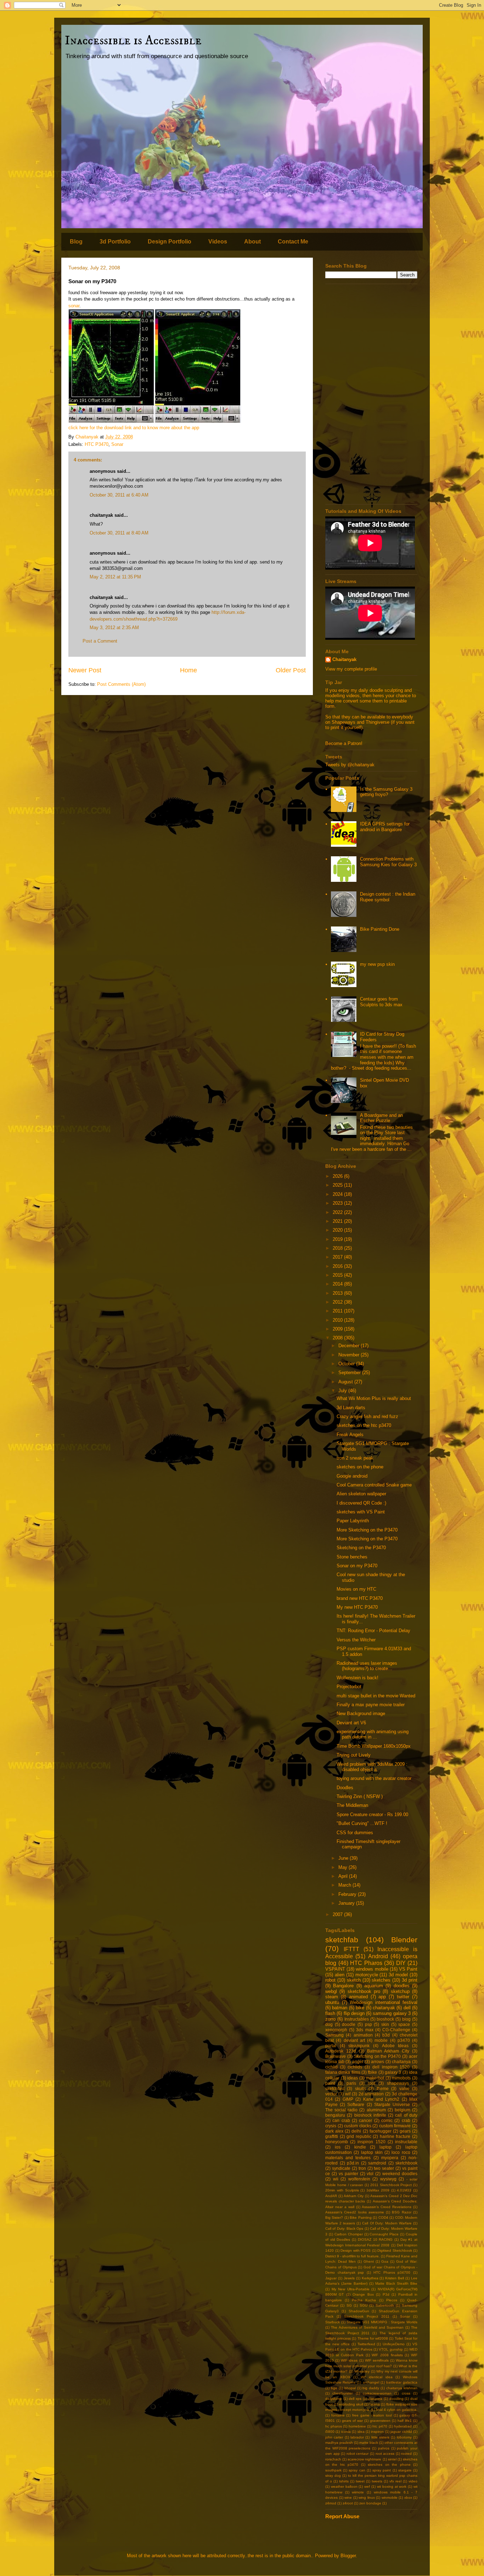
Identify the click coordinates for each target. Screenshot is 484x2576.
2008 (338, 1338)
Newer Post (85, 670)
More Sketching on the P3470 (367, 1530)
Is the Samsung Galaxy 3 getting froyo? (386, 792)
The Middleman (352, 1805)
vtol (370, 2174)
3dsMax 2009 (378, 2190)
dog (329, 2024)
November (350, 1355)
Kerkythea (370, 2278)
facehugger (381, 2131)
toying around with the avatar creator (374, 1778)
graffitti (332, 2136)
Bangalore (343, 1986)
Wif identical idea (377, 2377)
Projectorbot (349, 1687)
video (413, 2481)
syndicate (341, 2168)
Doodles (345, 1788)
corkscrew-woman (377, 2393)
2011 (338, 1311)
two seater (384, 2168)
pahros (384, 2448)
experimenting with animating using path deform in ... (373, 1734)
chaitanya (401, 2062)
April (344, 1876)
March (345, 1885)
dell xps (355, 2399)
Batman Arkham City (388, 2051)
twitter (403, 1997)
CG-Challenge (396, 2030)
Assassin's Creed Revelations (387, 2207)
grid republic (359, 2136)
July (343, 1391)
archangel (371, 2382)
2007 (338, 1914)
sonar (74, 306)
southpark (333, 2470)
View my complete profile (351, 669)
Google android (352, 1476)
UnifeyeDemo (394, 2344)
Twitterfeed (366, 2344)
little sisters (380, 2437)
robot (330, 1980)
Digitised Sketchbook (395, 2250)
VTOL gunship (391, 2349)
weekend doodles (400, 2174)
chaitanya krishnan (402, 2388)
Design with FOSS (356, 2250)
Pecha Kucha (364, 2300)
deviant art (354, 2040)
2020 (338, 1230)
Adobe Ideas (395, 2046)
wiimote (358, 2492)
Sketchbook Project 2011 (367, 2316)
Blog (76, 242)
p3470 (404, 2040)
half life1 (405, 2421)
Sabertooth (385, 2305)
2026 (338, 1176)
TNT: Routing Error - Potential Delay (373, 1631)
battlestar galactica (402, 2382)
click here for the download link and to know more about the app (134, 428)
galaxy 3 (393, 2072)
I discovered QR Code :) (361, 1503)
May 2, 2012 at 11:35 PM (115, 577)
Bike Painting (361, 2217)
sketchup (400, 1991)
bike (360, 2008)
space (404, 2024)
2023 (338, 1203)
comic (387, 2120)
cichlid (331, 2067)
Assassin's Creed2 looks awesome (355, 2212)
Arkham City (354, 2196)
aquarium (374, 1986)
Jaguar (331, 2278)
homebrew (357, 2426)
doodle (349, 2024)
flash (330, 2013)
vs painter (348, 2174)
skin (385, 2024)
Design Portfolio (170, 242)
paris (351, 2083)
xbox (408, 2497)
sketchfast (335, 2088)
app (382, 1997)
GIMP (348, 2099)
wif (348, 2094)
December (350, 1346)
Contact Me (293, 242)
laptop (385, 2147)
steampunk (359, 2046)
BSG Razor (401, 2212)
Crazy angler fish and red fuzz (367, 1416)
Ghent (369, 2261)
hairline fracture (395, 2136)
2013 (338, 1293)
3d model (398, 1975)
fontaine (338, 2415)
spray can (357, 2470)
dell (407, 2008)
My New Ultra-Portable (351, 2289)
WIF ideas (349, 2360)
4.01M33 (404, 2190)
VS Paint (408, 1969)
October (347, 1364)
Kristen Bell (395, 2278)
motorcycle (367, 1975)
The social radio (341, 2110)
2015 (338, 1275)
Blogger (348, 2556)
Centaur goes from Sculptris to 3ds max (381, 1002)
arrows (378, 2062)
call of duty (406, 2115)
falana (375, 2404)
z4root (348, 2503)
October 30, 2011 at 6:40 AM (119, 495)
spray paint (382, 2470)
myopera (390, 2158)
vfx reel (395, 2481)
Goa (385, 2261)
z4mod (331, 2503)
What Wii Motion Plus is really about (374, 1398)
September (350, 1373)
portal (331, 2046)
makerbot (375, 2078)
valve (404, 2088)
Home (188, 670)
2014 (338, 1284)
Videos (218, 242)
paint (330, 2083)
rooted (406, 2454)
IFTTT (351, 1949)
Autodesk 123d (341, 2051)
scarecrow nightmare (364, 2459)
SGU (364, 2305)
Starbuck (333, 2322)
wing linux (367, 2497)
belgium (403, 2110)
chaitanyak (384, 2008)
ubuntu (332, 2002)
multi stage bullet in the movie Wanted (376, 1696)
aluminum (376, 2110)
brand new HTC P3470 (360, 1598)
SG (349, 2305)
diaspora (375, 2399)
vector (331, 2094)
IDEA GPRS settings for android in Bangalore (385, 827)
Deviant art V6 (351, 1723)
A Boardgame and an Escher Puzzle (381, 1118)
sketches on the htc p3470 (364, 1425)
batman (340, 2008)
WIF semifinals (377, 2360)
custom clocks (358, 2126)
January (347, 1903)
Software (356, 2104)
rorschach (333, 2459)
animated (358, 1997)
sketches (381, 1980)
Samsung (334, 2035)
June (344, 1858)
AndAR (331, 2196)
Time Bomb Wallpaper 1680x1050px (374, 1746)
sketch (354, 1980)
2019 (338, 1239)
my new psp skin (377, 964)
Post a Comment (100, 641)
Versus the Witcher (356, 1640)
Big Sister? (334, 2217)
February (348, 1894)
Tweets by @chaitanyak (350, 765)
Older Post (291, 670)
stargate (405, 2470)
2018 (338, 1248)
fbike (372, 2072)
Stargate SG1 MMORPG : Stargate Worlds (382, 2322)
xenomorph (336, 2030)
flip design (354, 2013)
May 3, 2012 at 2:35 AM (114, 628)
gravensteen (380, 2421)
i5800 (330, 2432)
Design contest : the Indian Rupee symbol (388, 897)
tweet (360, 2481)
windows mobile (372, 1969)
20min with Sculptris (342, 2190)
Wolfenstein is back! (358, 1678)
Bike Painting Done (380, 929)
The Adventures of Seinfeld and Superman (367, 2327)
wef (367, 2487)
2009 (338, 1329)
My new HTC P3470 (357, 1607)
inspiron (377, 2432)
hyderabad (403, 2426)
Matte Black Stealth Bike (396, 2283)
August (346, 1382)
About (252, 242)
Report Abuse (342, 2516)
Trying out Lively (354, 1755)
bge (334, 2388)
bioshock (385, 2019)
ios (338, 2147)
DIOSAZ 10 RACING (375, 2239)
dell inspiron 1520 (391, 2067)
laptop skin (372, 2152)
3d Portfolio (115, 242)
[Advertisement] (371, 394)
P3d (386, 2294)
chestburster (342, 2393)
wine (348, 2497)
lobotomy (404, 2437)
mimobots (401, 2078)
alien (340, 1975)
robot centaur (358, 2454)
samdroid (377, 2163)
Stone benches (352, 1557)
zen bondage (370, 2503)
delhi (356, 2131)
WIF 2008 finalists (387, 2355)
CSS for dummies (355, 1833)
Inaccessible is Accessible (133, 41)
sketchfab (342, 1940)
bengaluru (335, 2115)
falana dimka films (343, 2072)
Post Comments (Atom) (121, 684)
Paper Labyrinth (353, 1521)
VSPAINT (335, 1969)
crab (406, 2120)
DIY (401, 1963)
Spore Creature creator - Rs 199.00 (372, 1815)
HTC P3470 (97, 444)
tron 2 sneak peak (355, 1458)
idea (361, 2432)
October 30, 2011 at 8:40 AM (119, 533)
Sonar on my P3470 (357, 1566)
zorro (330, 2019)
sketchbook (406, 2163)
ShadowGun (359, 2311)
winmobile (390, 2497)
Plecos (392, 2300)
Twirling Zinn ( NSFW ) (360, 1796)
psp (368, 2024)
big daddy (371, 2388)
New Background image (361, 1713)
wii (336, 2179)
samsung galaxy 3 (392, 2013)
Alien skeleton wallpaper (361, 1494)
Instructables (357, 2019)
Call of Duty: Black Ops (344, 2228)
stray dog (333, 2476)
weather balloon (344, 2487)
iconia (346, 2432)
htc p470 (380, 2426)
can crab (341, 2120)
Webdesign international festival (384, 2002)
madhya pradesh (339, 2443)
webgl (331, 1991)
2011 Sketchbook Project (391, 2185)
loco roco (401, 2152)
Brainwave (336, 2056)
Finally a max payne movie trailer (371, 1705)
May (344, 1867)
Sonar (117, 444)
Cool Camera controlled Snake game (374, 1485)
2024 (338, 1194)
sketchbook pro (364, 1991)
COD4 (383, 2217)
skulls (361, 2088)
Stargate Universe (392, 2104)
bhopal (350, 2388)
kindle (360, 2147)
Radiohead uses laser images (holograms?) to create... (367, 1666)
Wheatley (362, 2371)
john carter (334, 2437)
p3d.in (353, 2163)
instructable (406, 2142)
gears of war (352, 2421)
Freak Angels (350, 1435)
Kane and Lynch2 (381, 2099)
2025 (338, 1185)
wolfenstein (359, 2179)
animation (363, 2035)
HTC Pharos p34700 (392, 2272)
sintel (392, 2459)
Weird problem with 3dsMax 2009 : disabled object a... (372, 1767)
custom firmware (395, 2126)
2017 (338, 1257)
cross (406, 2393)
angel (358, 2062)
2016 (338, 1266)
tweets (377, 2481)
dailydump (334, 2399)
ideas (353, 2078)
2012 (338, 1302)
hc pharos (334, 2426)
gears (405, 2131)
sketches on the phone (360, 1467)
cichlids (355, 2067)
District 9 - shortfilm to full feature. (353, 2256)
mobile (381, 2040)
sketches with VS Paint (361, 1512)
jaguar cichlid (401, 2432)
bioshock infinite (370, 2115)
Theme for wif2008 (373, 2338)
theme (383, 2088)
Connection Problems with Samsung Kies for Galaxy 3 (388, 862)
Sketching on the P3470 (361, 1548)
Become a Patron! (344, 743)
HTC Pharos (366, 1963)
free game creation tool (372, 2415)
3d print (410, 1980)
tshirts (344, 2481)
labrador (357, 2437)
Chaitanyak (344, 659)
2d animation (371, 2094)
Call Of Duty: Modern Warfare (387, 2223)
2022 (338, 1212)
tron (362, 2168)
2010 (338, 1320)
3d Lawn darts (351, 1408)
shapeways (398, 2083)
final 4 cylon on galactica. (397, 2410)
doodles (402, 1986)
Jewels (349, 2278)
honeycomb (337, 2142)
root (372, 2083)
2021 (338, 1221)
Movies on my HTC (356, 1589)
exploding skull (351, 2404)
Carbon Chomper (349, 2234)
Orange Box (363, 2294)
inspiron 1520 (371, 2142)
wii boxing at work (392, 2487)
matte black (369, 2443)
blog (406, 2019)
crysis (331, 2126)
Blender (404, 1940)
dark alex (334, 2131)
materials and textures (348, 2158)
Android (378, 1956)
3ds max (365, 2030)
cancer (365, 2120)
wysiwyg (388, 2179)
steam (332, 1997)
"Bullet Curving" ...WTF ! (362, 1823)
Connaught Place (384, 2234)
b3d (386, 2035)
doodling (396, 2399)
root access (385, 2454)
